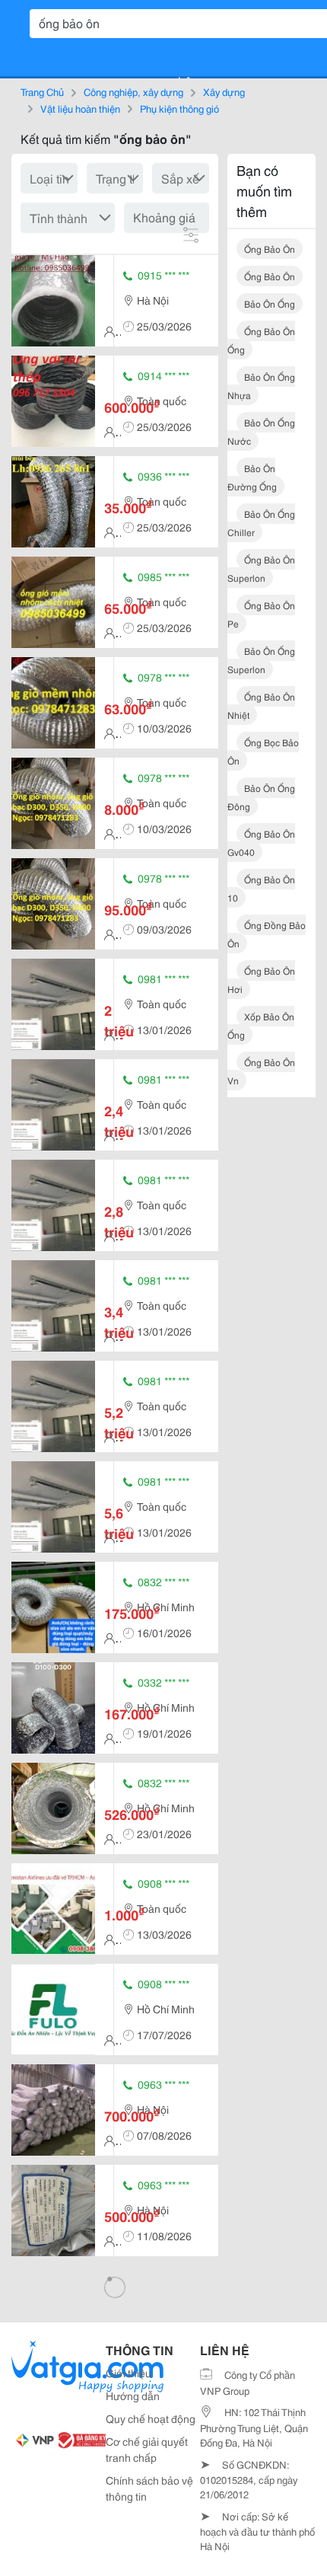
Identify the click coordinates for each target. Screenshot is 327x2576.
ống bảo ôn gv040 (261, 843)
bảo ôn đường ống (252, 477)
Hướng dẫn (133, 2396)
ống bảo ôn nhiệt (261, 705)
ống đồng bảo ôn (267, 934)
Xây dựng (224, 91)
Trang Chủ (42, 91)
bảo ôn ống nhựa (261, 386)
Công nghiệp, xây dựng (133, 91)
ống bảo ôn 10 (261, 888)
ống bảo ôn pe (261, 614)
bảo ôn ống (270, 303)
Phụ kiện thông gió (179, 108)
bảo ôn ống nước (261, 431)
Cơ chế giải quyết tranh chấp (147, 2449)
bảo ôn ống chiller (261, 523)
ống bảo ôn (270, 249)
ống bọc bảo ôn (263, 751)
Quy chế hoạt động (151, 2418)
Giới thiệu (129, 2373)
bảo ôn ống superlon (261, 660)
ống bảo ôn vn (261, 1071)
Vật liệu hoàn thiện (80, 108)
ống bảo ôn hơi (261, 980)
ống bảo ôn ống (261, 340)
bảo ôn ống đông (261, 797)
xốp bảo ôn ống (261, 1025)
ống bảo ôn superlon (261, 568)
